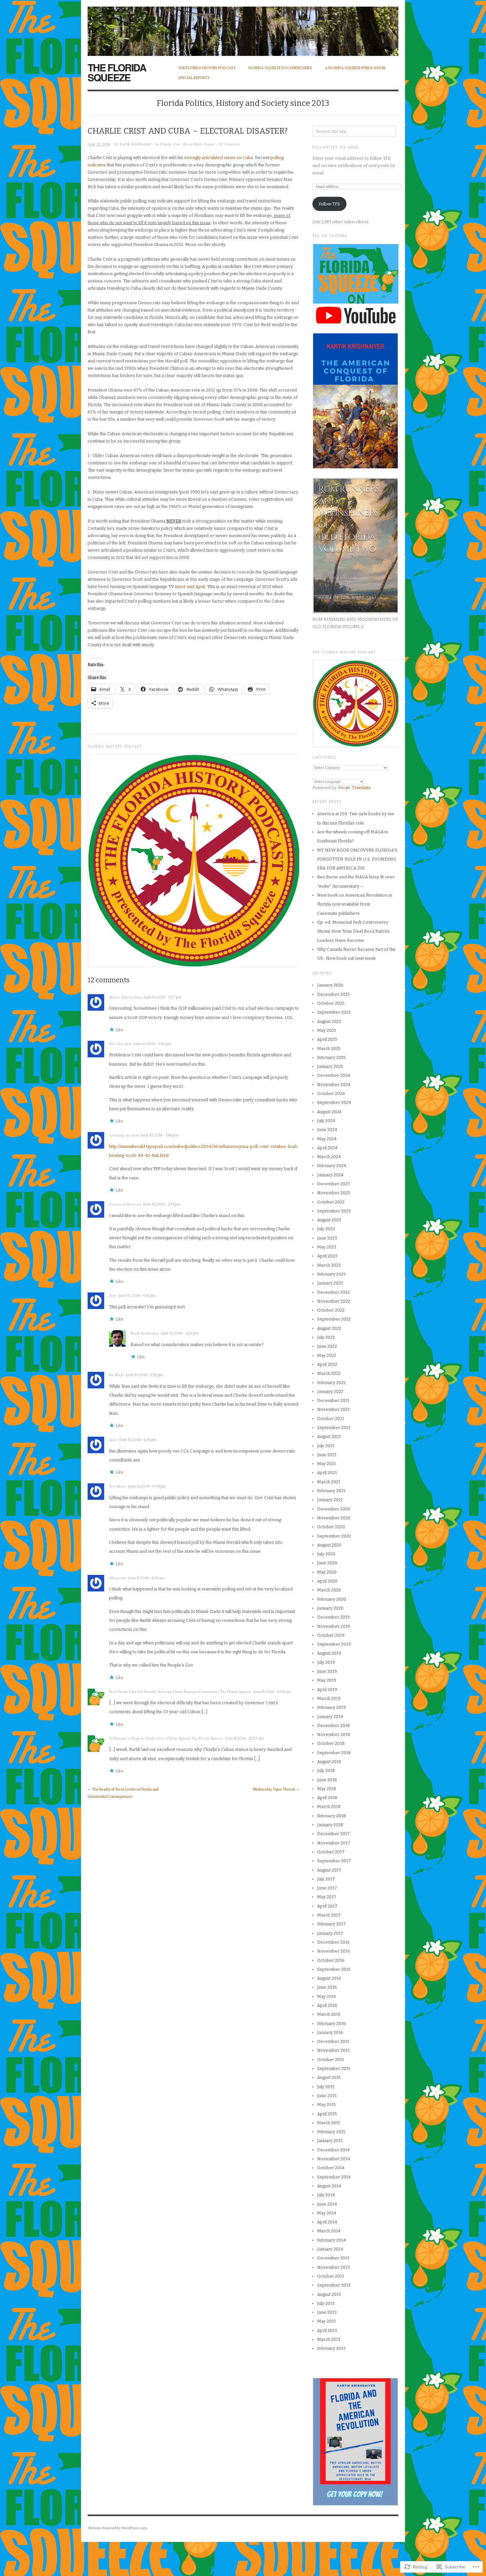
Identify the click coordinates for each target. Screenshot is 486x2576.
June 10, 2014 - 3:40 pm (153, 1044)
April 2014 (327, 2222)
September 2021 (334, 1428)
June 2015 (327, 2096)
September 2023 (334, 1211)
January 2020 (330, 1608)
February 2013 (331, 2348)
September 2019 (334, 1644)
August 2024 (329, 1112)
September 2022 (334, 1319)
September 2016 (334, 1969)
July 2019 (326, 1662)
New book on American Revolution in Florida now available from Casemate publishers (355, 904)
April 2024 (327, 1148)
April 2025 (327, 1039)
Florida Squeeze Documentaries (280, 68)
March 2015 (329, 2123)
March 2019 (329, 1698)
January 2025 (330, 1066)
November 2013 (333, 2267)
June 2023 (327, 1238)
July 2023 (326, 1229)
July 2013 (326, 2303)
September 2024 (334, 1102)
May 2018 (327, 1789)
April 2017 (327, 1906)
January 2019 (330, 1717)
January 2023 (330, 1283)
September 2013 (334, 2285)
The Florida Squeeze (117, 72)
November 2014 (334, 2159)
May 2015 (326, 2105)
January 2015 (330, 2141)
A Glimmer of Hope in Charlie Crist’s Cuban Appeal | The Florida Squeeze (166, 1738)
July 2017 (326, 1879)
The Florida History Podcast (207, 68)
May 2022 (327, 1355)
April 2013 (327, 2330)
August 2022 (329, 1328)
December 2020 (334, 1509)
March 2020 (329, 1590)
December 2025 (333, 994)
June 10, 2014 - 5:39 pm (144, 1375)
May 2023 (327, 1247)
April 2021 (327, 1473)
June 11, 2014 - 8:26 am (146, 1578)
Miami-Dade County (199, 144)
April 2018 (327, 1798)
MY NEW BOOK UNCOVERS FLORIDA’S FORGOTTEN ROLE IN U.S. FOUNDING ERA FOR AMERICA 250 (357, 859)
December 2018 (333, 1726)
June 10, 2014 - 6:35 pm (138, 1440)
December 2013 (333, 2258)
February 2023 (331, 1274)
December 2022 (333, 1292)
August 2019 (329, 1653)
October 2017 (331, 1852)
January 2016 (330, 2032)
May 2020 (327, 1572)
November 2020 (334, 1518)
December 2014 (333, 2150)
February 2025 (331, 1057)
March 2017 (329, 1915)
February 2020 (332, 1599)
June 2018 (327, 1780)
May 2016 (327, 1996)
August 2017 (329, 1870)
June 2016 (327, 1987)
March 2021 (329, 1482)
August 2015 (329, 2077)
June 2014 (327, 2204)
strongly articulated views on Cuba (219, 158)
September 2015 (334, 2069)
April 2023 (327, 1256)
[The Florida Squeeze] (243, 28)
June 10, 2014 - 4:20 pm (180, 1333)
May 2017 (327, 1897)
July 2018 (326, 1771)
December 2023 (333, 1184)
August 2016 (329, 1978)
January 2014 (330, 2249)
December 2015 (333, 2041)
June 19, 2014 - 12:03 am (244, 1738)
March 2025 (329, 1049)
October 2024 (331, 1094)
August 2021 (329, 1436)
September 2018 (334, 1753)
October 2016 (331, 1960)
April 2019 (327, 1689)
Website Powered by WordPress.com (117, 2528)
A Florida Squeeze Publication (355, 68)
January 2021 (330, 1500)
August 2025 (329, 1021)
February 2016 (331, 2024)
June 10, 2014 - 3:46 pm (160, 1135)
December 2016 (333, 1942)
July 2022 (326, 1337)
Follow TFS (329, 204)
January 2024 (330, 1175)
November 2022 (334, 1301)
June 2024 (327, 1130)
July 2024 (326, 1121)
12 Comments (229, 144)
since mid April (190, 587)
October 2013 (331, 2276)
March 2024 (329, 1157)
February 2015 (331, 2132)
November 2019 (334, 1626)
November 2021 (333, 1409)
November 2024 (334, 1085)
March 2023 (329, 1265)
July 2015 (326, 2087)
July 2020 (326, 1554)
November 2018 (334, 1734)
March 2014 (329, 2231)
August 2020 (329, 1545)
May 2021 (326, 1464)
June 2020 (327, 1563)
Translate (361, 788)
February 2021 (331, 1491)
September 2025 (334, 1012)
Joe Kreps (117, 1375)
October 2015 (331, 2060)
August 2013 (329, 2294)
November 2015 (333, 2050)
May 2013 (326, 2321)
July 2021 (326, 1446)
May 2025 (327, 1030)
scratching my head (124, 1135)
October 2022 (331, 1310)
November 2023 (334, 1193)
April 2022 (327, 1364)
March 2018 (329, 1807)
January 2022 (330, 1392)
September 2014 (334, 2177)
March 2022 (329, 1373)
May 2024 (327, 1139)
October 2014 (331, 2168)
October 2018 (331, 1743)
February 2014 (331, 2240)
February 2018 (331, 1816)
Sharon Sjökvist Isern (125, 997)
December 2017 (333, 1834)
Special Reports (194, 78)
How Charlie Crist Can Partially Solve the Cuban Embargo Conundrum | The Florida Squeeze (180, 1691)
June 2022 (327, 1346)
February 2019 (331, 1707)
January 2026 (330, 985)
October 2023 (331, 1202)
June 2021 (327, 1455)
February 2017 (331, 1924)
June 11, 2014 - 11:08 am (272, 1692)
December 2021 (333, 1400)
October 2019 (331, 1635)
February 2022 (331, 1383)
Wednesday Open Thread (274, 1789)
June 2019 (327, 1671)
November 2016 (334, 1951)
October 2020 (331, 1527)
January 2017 (330, 1933)
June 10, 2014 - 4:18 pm (137, 1296)
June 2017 (327, 1888)
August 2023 (329, 1220)
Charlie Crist (170, 144)
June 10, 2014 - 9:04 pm (147, 1486)
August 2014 (329, 2186)
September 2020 (334, 1536)
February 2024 (332, 1166)
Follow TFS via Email (336, 148)
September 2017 (334, 1861)
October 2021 (331, 1419)
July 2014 (326, 2195)
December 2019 (333, 1617)
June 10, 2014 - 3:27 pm (163, 997)
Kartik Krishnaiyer (136, 144)
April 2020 (327, 1581)
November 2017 (334, 1843)
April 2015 (327, 2114)
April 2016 (327, 2005)
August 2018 (329, 1762)
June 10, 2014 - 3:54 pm (162, 1204)
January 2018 (330, 1825)
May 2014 (327, 2213)
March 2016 (329, 2014)
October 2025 (331, 1003)
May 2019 (327, 1680)
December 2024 (334, 1075)
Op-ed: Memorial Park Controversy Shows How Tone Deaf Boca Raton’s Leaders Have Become (353, 931)
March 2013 (329, 2339)
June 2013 (327, 2312)
